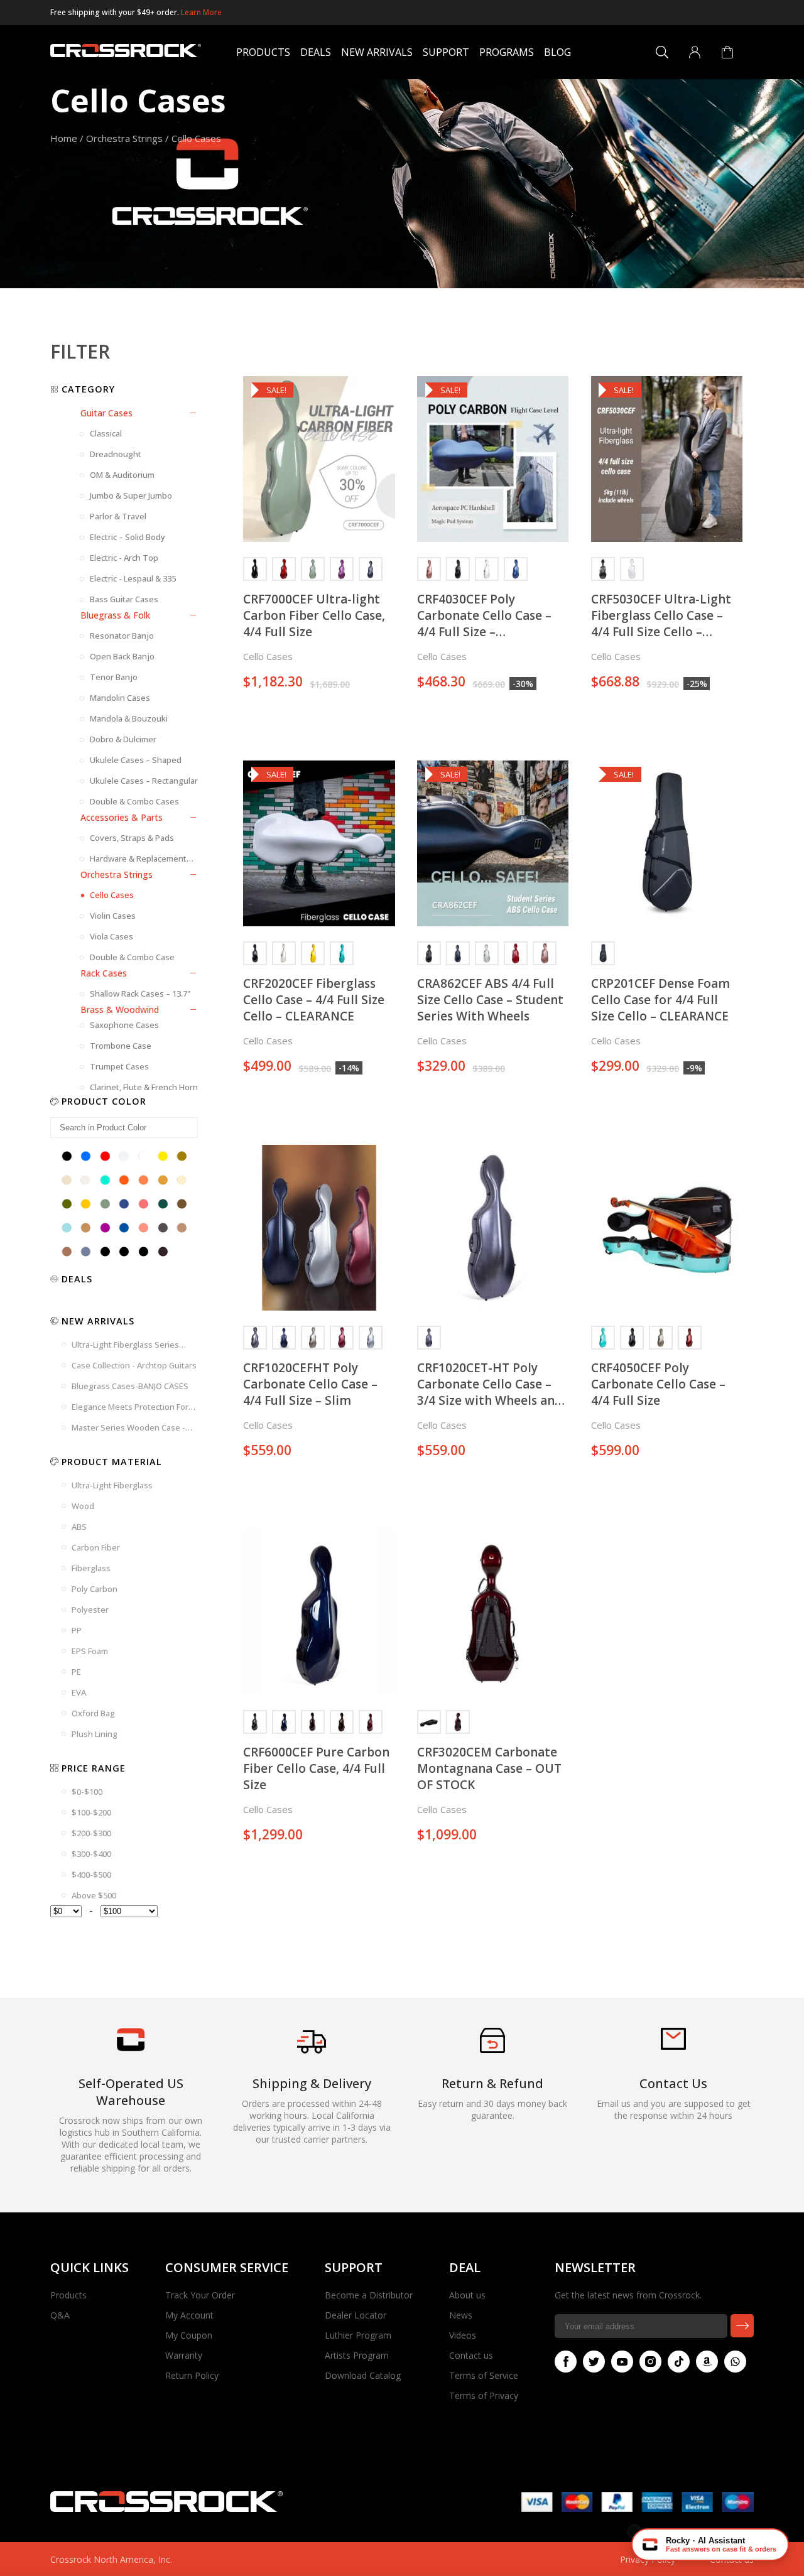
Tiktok (679, 2362)
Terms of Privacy (484, 2395)
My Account (189, 2315)
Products (263, 52)
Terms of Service (484, 2375)
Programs (507, 52)
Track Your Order (200, 2295)
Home (64, 138)
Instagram (650, 2362)
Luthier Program (358, 2335)
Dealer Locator (356, 2315)
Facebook (566, 2362)
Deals (316, 52)
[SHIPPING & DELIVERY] (312, 2053)
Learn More (201, 12)
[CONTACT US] (673, 2046)
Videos (463, 2335)
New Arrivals (377, 52)
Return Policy (192, 2375)
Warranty (184, 2355)
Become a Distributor (369, 2295)
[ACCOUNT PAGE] (695, 52)
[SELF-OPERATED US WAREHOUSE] (131, 2048)
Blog (557, 52)
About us (467, 2295)
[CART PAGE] (727, 52)
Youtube (622, 2362)
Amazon (707, 2362)
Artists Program (357, 2355)
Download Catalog (363, 2375)
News (461, 2315)
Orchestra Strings (124, 138)
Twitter (594, 2362)
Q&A (60, 2315)
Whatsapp (735, 2362)
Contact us (471, 2355)
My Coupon (189, 2335)
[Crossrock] (126, 52)
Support (446, 52)
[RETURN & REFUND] (492, 2049)
